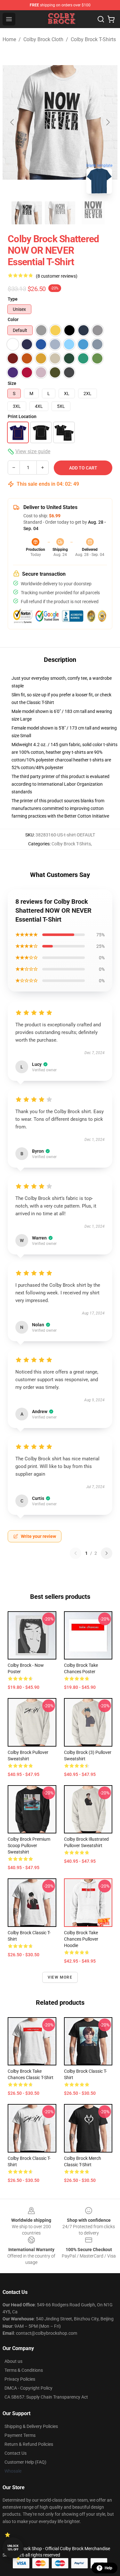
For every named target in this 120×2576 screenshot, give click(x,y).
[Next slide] (108, 122)
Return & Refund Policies (29, 2444)
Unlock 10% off (13, 2548)
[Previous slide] (12, 122)
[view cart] (111, 19)
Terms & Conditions (24, 2370)
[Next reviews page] (107, 1553)
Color (13, 319)
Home (9, 39)
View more (60, 1977)
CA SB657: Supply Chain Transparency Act (46, 2397)
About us (13, 2361)
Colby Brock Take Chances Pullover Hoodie (81, 1939)
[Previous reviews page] (76, 1553)
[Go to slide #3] (93, 213)
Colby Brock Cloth (43, 39)
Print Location (22, 416)
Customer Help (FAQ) (25, 2462)
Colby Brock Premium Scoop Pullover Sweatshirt (29, 1846)
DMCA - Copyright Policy (28, 2388)
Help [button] (108, 2568)
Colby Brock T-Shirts (93, 39)
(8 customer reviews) (57, 276)
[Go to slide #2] (60, 213)
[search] (101, 19)
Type (13, 299)
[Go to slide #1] (27, 213)
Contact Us (16, 2453)
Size (12, 383)
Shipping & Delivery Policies (31, 2426)
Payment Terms (20, 2435)
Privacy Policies (20, 2379)
